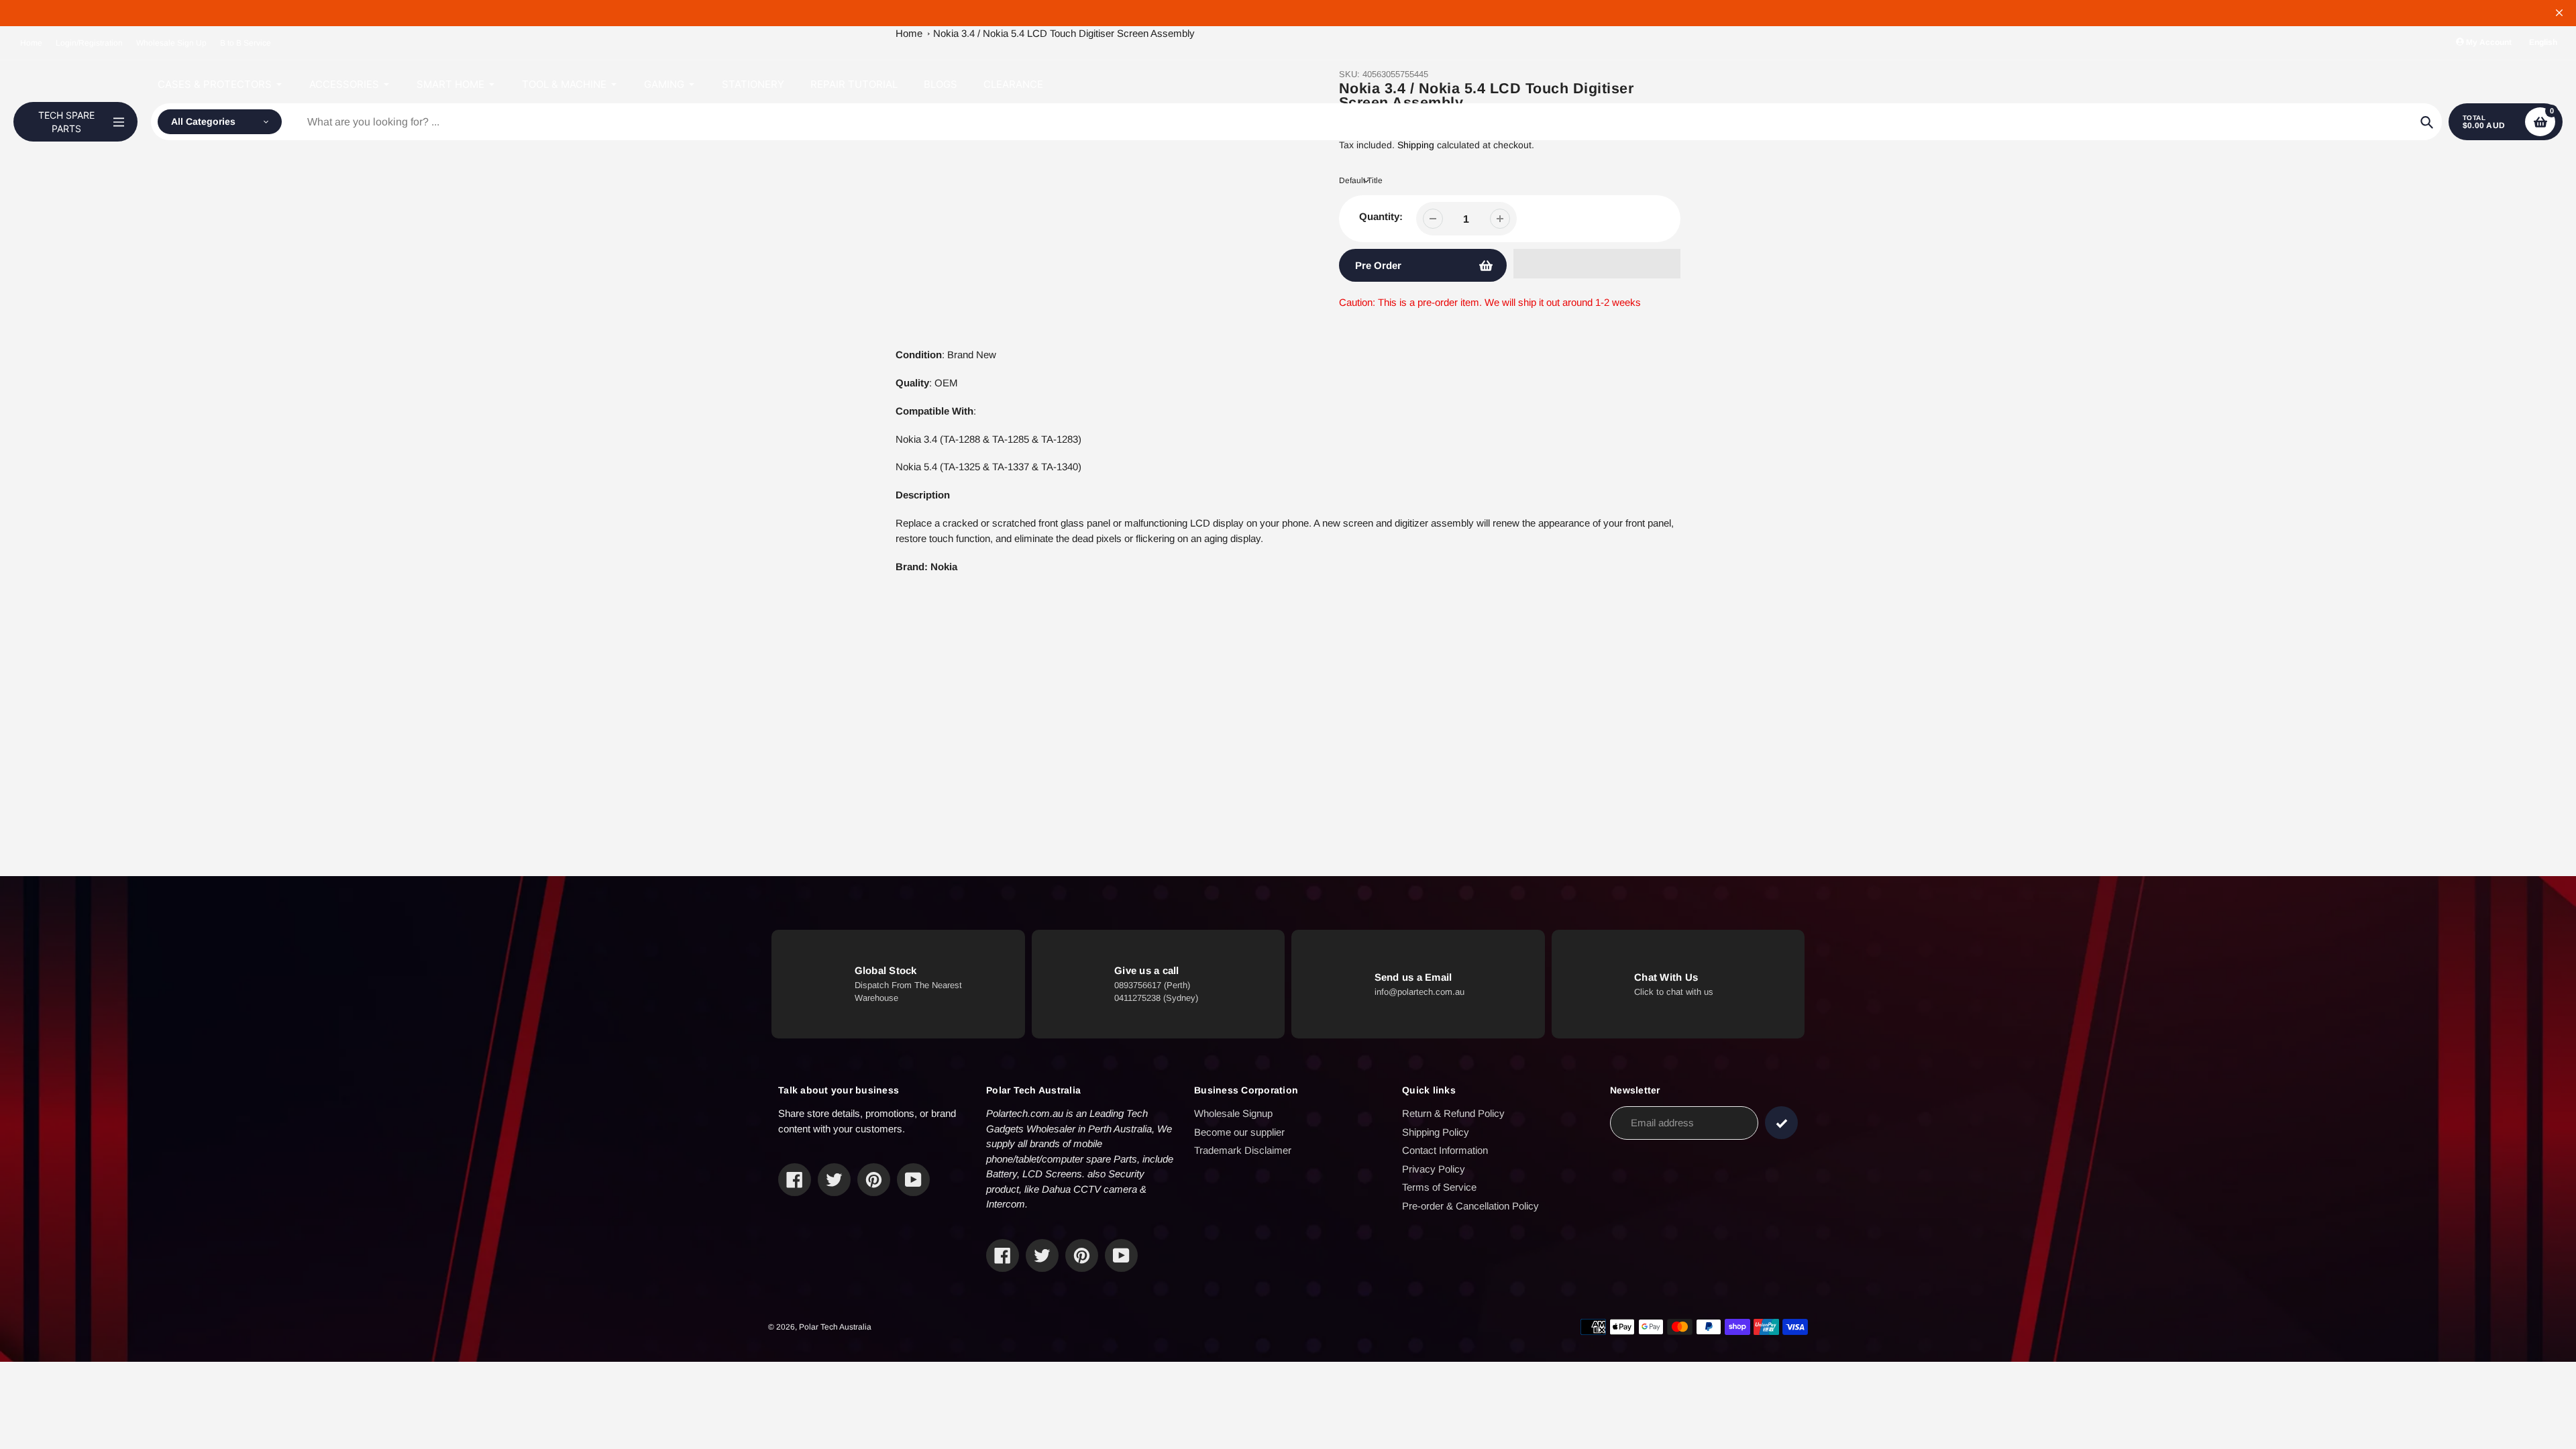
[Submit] (1781, 1123)
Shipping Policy (1436, 1132)
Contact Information (1445, 1150)
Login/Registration (89, 43)
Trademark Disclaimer (1243, 1150)
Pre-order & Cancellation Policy (1470, 1206)
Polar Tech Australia (835, 1327)
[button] (1597, 264)
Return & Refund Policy (1453, 1113)
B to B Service (246, 43)
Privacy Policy (1434, 1169)
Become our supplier (1239, 1132)
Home (31, 43)
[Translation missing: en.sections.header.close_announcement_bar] (2559, 13)
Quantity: (1381, 216)
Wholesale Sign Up (171, 43)
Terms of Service (1439, 1187)
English (2543, 42)
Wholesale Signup (1233, 1113)
